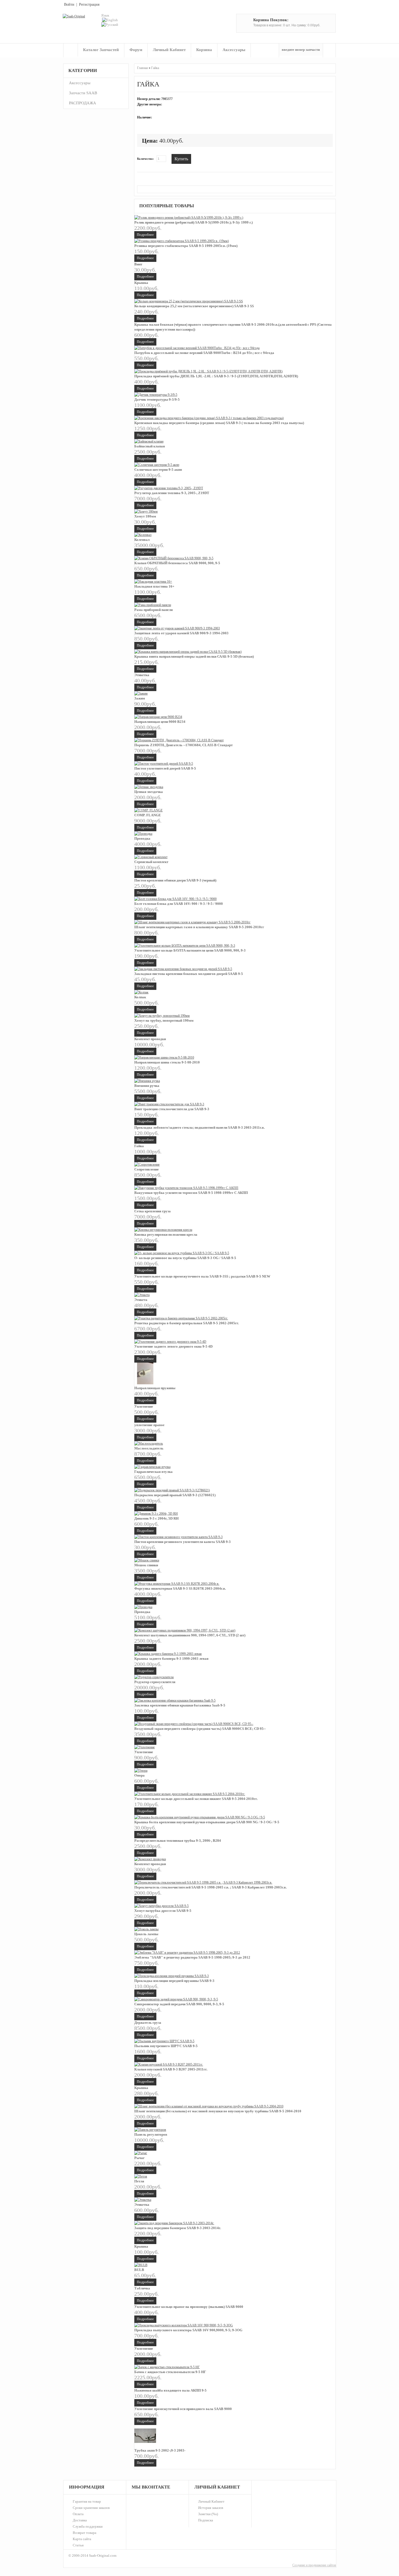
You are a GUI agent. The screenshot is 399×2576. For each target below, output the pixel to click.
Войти (69, 4)
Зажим (140, 698)
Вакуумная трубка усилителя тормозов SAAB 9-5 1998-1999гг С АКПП (191, 1193)
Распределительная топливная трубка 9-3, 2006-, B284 (178, 1841)
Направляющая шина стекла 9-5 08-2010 (167, 1062)
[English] (110, 20)
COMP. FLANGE (148, 815)
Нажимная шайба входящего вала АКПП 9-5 (170, 2390)
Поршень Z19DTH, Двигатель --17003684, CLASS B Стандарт (183, 745)
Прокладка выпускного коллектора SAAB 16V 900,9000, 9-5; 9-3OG (188, 2330)
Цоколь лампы (146, 1934)
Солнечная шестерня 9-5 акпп (158, 470)
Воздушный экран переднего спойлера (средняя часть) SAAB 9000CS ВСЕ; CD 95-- (200, 1729)
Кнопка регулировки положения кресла (166, 1234)
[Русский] (110, 25)
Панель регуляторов (151, 2134)
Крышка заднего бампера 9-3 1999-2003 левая (171, 1659)
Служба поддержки (88, 2526)
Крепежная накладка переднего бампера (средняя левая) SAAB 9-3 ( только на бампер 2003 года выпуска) (219, 423)
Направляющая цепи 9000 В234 (160, 722)
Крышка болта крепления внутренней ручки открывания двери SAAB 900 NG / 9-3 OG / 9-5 (207, 1822)
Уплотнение (144, 1406)
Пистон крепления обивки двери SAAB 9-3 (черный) (175, 880)
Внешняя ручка (147, 1086)
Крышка (141, 283)
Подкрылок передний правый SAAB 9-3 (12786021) (175, 1495)
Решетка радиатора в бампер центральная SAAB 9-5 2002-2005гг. (187, 1323)
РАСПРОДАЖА (83, 103)
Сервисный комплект (151, 862)
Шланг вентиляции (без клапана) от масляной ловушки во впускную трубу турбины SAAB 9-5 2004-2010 (218, 2111)
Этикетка (142, 675)
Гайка (155, 68)
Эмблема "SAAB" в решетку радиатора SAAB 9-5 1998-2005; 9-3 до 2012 (192, 1957)
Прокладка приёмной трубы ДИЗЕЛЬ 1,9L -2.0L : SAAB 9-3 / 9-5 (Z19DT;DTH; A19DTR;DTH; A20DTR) (216, 376)
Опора (140, 1775)
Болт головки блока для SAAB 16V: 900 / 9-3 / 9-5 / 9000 (179, 904)
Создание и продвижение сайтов (314, 2565)
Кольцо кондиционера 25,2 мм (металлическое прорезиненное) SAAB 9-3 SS (194, 306)
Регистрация (89, 4)
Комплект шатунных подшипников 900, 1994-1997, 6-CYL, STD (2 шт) (190, 1635)
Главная (71, 50)
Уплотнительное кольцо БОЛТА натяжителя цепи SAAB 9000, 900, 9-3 (190, 950)
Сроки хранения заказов (91, 2508)
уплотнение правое (149, 1425)
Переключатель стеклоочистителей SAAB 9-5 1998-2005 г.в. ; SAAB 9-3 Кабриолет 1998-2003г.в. (210, 1887)
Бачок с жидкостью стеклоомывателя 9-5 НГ (170, 2372)
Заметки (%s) (208, 2514)
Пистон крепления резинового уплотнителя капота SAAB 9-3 (183, 1542)
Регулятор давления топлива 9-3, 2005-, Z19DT (172, 493)
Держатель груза (148, 2023)
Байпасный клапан (150, 446)
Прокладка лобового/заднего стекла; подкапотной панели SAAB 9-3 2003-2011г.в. (199, 1127)
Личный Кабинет (211, 2501)
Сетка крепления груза (153, 1211)
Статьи (78, 2545)
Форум (136, 50)
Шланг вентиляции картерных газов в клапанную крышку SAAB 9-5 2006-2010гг (199, 927)
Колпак (140, 997)
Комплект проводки (150, 1039)
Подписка (206, 2520)
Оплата (78, 2514)
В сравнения (206, 158)
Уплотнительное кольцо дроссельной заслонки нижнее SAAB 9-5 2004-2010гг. (196, 1799)
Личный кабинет (169, 50)
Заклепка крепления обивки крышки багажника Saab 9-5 (180, 1705)
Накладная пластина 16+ (154, 586)
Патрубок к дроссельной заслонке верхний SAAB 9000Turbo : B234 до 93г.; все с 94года (204, 353)
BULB (139, 2270)
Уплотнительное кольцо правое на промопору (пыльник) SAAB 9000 (189, 2307)
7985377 (167, 99)
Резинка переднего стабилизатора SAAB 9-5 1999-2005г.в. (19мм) (186, 246)
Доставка (80, 2520)
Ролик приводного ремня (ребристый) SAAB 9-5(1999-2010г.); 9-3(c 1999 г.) (194, 222)
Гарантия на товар (87, 2501)
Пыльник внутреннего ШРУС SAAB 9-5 (166, 2046)
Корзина (204, 50)
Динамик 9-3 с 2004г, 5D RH (156, 1518)
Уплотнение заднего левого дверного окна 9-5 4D (173, 1346)
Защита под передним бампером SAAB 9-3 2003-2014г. (178, 2228)
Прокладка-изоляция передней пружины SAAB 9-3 (174, 1981)
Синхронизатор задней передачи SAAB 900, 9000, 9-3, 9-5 (179, 2004)
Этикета (141, 1300)
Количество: (145, 159)
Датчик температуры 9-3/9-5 (157, 399)
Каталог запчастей (101, 50)
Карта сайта (82, 2539)
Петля (139, 2181)
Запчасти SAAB (83, 93)
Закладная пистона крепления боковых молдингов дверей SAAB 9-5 (189, 974)
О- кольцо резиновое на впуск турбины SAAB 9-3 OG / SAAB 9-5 (185, 1258)
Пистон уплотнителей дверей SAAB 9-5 (165, 768)
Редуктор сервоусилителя (155, 1682)
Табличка (142, 2288)
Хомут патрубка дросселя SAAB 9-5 (163, 1911)
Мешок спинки (146, 1565)
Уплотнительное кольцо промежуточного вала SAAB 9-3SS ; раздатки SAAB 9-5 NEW (202, 1276)
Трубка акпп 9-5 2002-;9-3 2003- (160, 2450)
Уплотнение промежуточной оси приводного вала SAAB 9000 (183, 2409)
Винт (138, 264)
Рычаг (140, 2158)
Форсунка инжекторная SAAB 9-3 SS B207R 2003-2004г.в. (180, 1588)
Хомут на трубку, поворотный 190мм (164, 1020)
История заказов (211, 2508)
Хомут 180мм (145, 516)
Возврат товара (85, 2533)
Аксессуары (234, 50)
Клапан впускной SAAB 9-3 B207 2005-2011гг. (171, 2069)
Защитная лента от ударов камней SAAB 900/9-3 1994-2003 (181, 633)
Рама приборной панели (153, 610)
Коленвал (142, 540)
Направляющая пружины (155, 1388)
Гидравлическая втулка (153, 1472)
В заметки (198, 158)
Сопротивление (147, 1169)
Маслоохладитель (149, 1448)
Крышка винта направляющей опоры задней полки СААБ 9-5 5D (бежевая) (194, 656)
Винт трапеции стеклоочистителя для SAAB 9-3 (172, 1109)
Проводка (142, 838)
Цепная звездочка (149, 792)
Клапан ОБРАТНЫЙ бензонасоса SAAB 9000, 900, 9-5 (177, 563)
